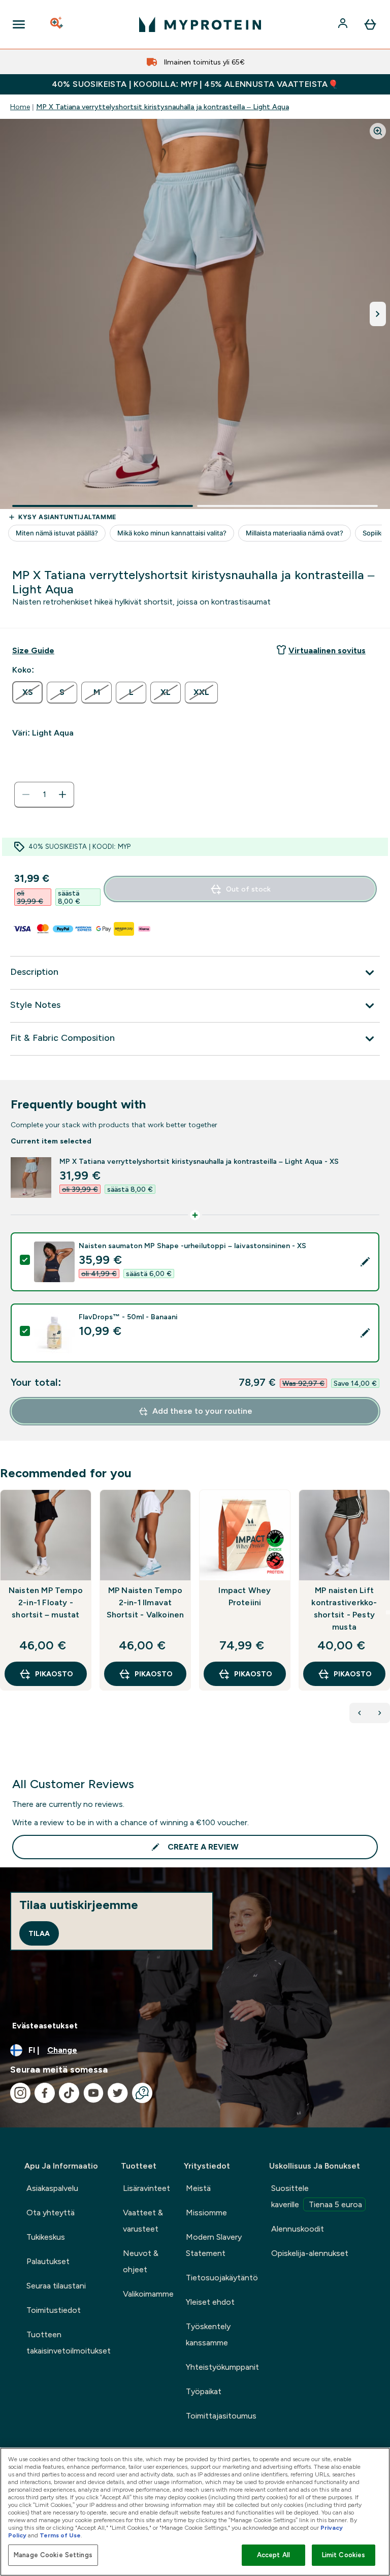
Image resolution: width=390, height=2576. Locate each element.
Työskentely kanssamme (208, 2334)
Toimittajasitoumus (221, 2416)
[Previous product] (360, 1713)
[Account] (344, 24)
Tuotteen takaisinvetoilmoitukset (69, 2343)
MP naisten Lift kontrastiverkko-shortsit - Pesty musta (344, 1609)
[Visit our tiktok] (69, 2093)
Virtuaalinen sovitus (327, 650)
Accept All (273, 2555)
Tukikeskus (46, 2237)
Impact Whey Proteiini (245, 1596)
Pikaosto (54, 1674)
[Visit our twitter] (118, 2093)
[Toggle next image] (378, 314)
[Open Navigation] (19, 24)
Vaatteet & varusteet (143, 2221)
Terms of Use (60, 2535)
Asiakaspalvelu (52, 2188)
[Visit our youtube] (93, 2093)
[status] (44, 794)
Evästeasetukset (45, 2026)
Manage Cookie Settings (53, 2555)
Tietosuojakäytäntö (222, 2278)
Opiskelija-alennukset (310, 2253)
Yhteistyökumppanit (222, 2367)
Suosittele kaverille (317, 2196)
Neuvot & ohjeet (141, 2261)
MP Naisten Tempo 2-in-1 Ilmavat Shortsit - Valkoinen (145, 1602)
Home (20, 107)
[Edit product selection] (365, 1262)
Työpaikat (204, 2391)
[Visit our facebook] (45, 2093)
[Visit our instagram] (20, 2093)
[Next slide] (388, 1612)
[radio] (27, 692)
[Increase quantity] (62, 794)
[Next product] (380, 1713)
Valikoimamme (148, 2294)
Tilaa (39, 1933)
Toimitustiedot (54, 2310)
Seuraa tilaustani (56, 2286)
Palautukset (48, 2261)
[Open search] (57, 24)
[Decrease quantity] (26, 794)
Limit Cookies (344, 2555)
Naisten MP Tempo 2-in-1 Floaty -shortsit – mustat (46, 1602)
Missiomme (206, 2213)
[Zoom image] (378, 131)
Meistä (198, 2188)
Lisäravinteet (147, 2188)
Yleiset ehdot (210, 2302)
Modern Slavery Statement (214, 2245)
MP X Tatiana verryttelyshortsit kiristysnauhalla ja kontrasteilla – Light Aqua (162, 107)
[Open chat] (142, 2093)
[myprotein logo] (200, 24)
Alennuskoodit (298, 2229)
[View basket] (370, 24)
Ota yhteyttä (51, 2213)
